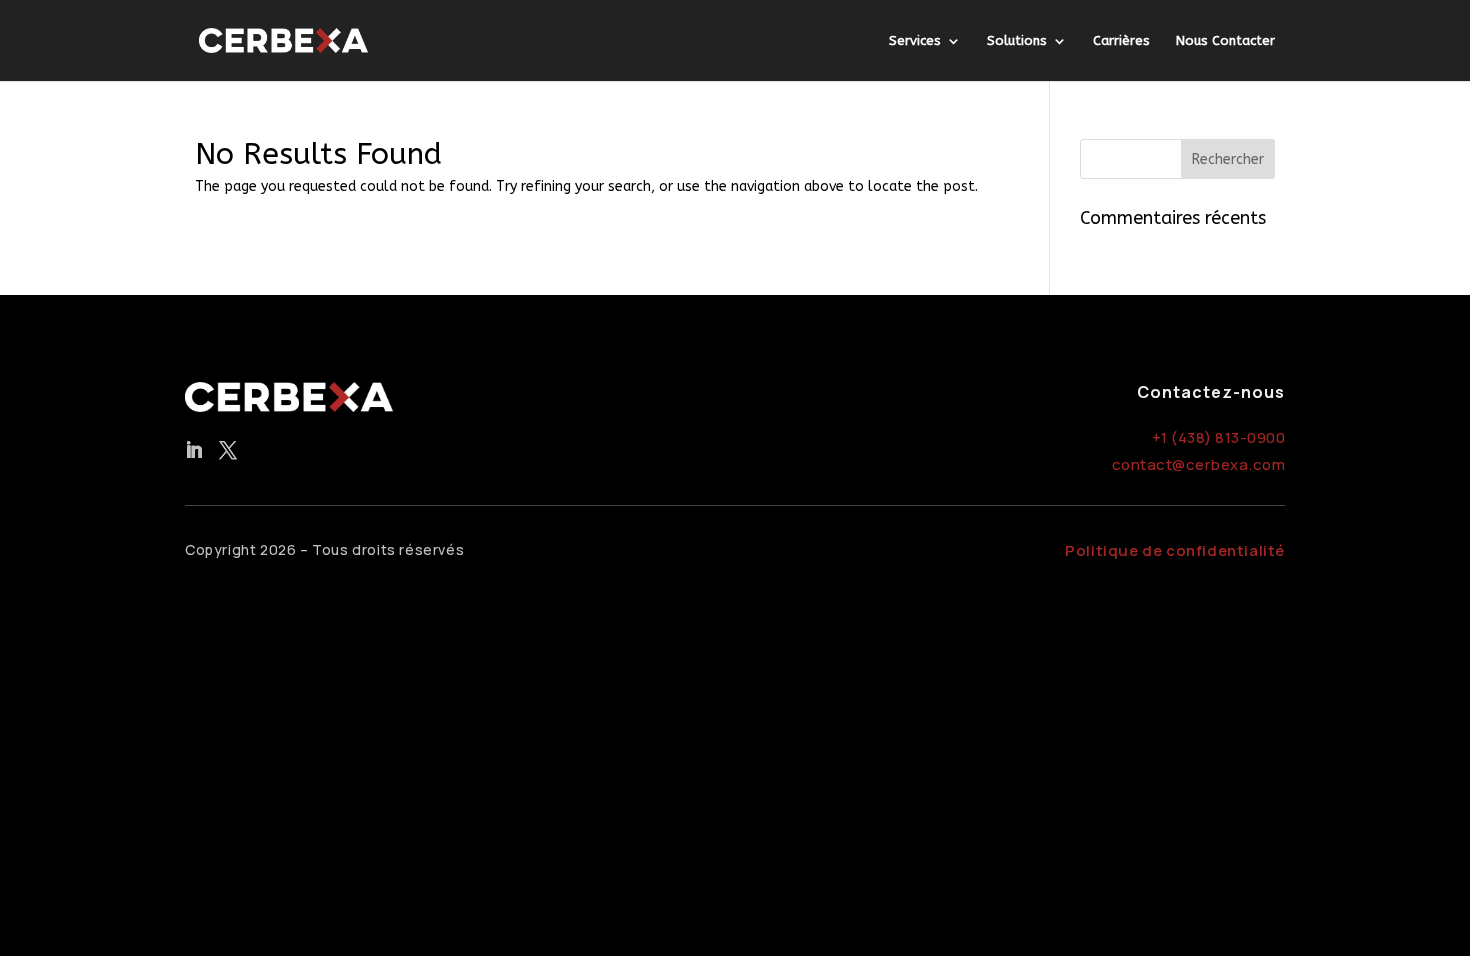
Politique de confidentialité (1175, 550)
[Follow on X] (228, 450)
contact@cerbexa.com (1199, 464)
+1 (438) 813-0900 (1219, 437)
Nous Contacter (1225, 41)
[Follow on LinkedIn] (194, 450)
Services (915, 41)
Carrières (1121, 41)
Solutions (1017, 41)
